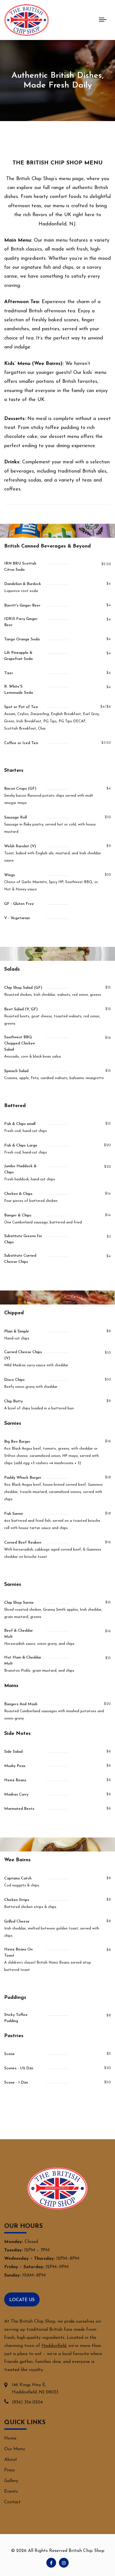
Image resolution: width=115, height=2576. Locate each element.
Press (9, 2470)
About (11, 2460)
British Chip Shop (87, 2551)
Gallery (11, 2481)
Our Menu (15, 2449)
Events (11, 2492)
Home (10, 2438)
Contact (12, 2502)
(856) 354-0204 (27, 2402)
